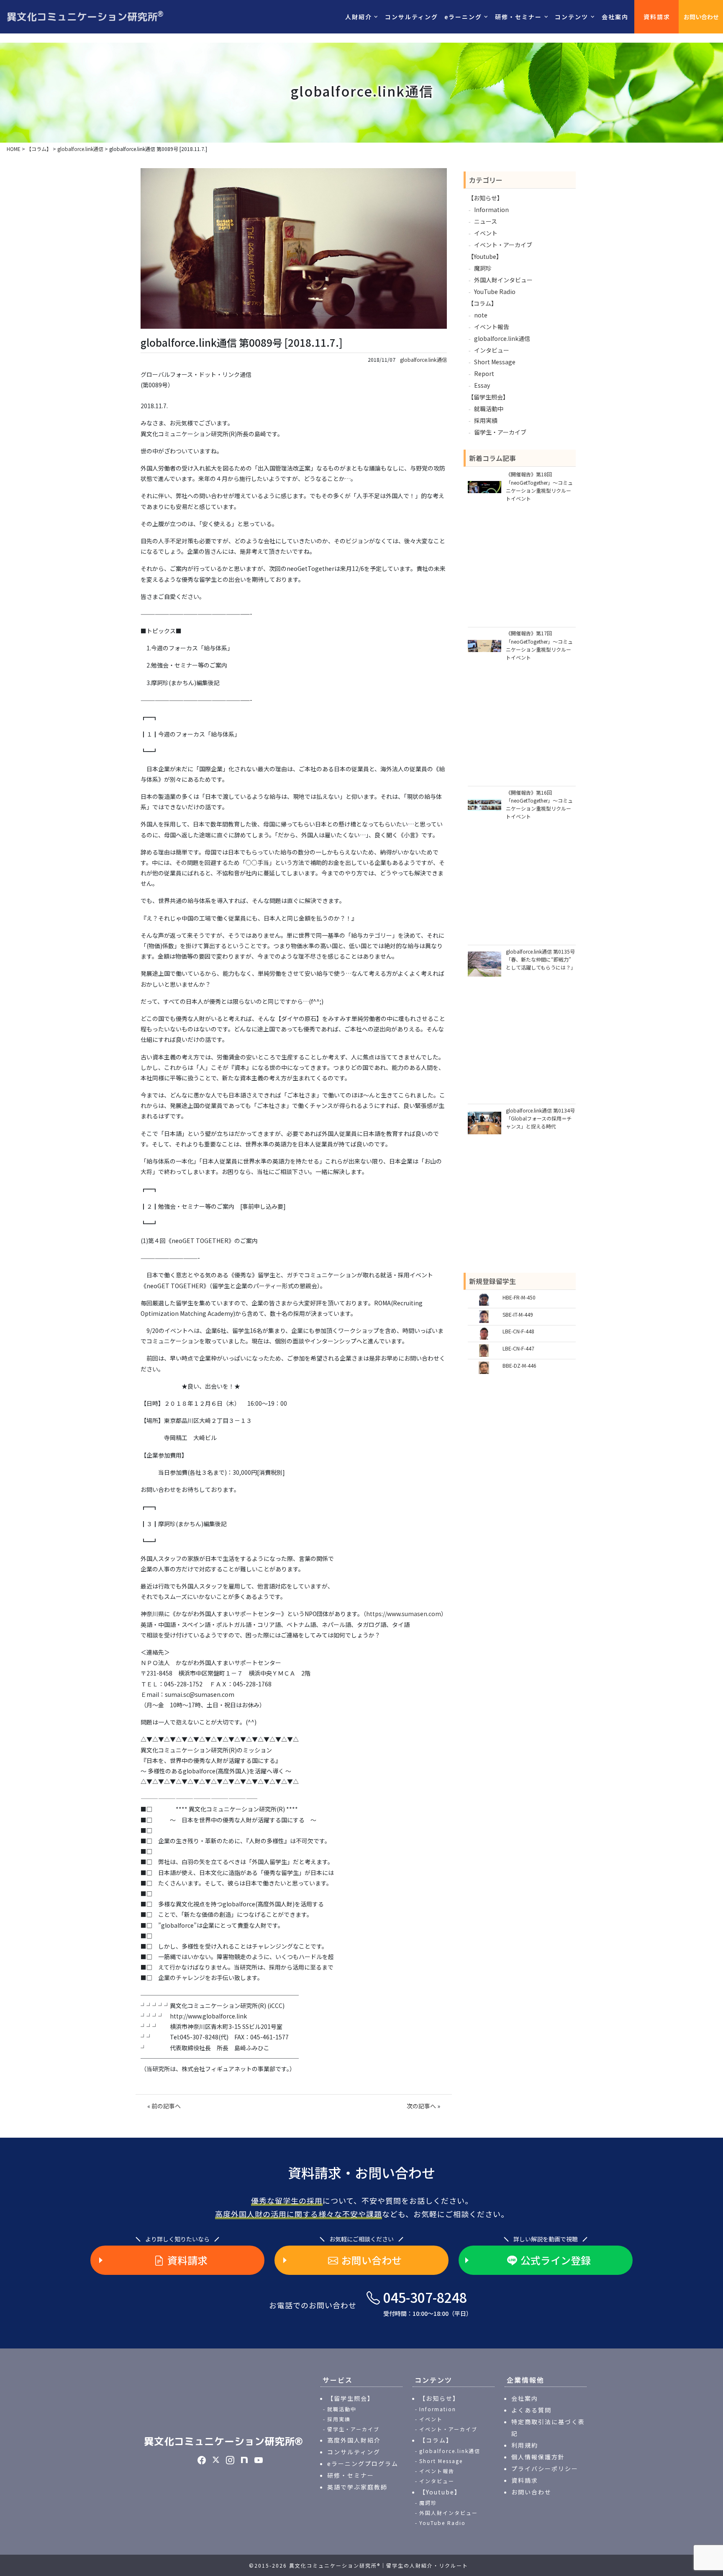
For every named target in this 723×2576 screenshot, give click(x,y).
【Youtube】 (485, 256)
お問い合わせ (701, 17)
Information (491, 210)
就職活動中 (489, 409)
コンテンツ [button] (572, 17)
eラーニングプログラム (363, 2463)
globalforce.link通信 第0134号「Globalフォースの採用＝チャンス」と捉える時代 (540, 1118)
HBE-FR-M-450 (519, 1297)
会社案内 (615, 17)
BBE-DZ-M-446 (519, 1365)
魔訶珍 (483, 268)
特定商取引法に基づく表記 (548, 2428)
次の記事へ (421, 2106)
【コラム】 (482, 303)
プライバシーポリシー (545, 2469)
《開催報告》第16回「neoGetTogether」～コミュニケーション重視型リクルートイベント (539, 805)
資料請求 (657, 17)
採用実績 (486, 420)
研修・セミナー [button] (518, 17)
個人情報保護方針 (538, 2457)
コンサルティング (411, 17)
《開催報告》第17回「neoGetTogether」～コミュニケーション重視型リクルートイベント (539, 645)
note (481, 315)
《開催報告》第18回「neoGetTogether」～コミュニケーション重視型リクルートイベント (539, 486)
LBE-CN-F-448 (518, 1331)
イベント (486, 233)
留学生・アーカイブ (500, 432)
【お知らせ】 (485, 198)
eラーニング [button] (463, 17)
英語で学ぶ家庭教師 (357, 2487)
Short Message (495, 362)
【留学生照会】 (488, 397)
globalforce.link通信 (423, 360)
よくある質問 (531, 2410)
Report (484, 373)
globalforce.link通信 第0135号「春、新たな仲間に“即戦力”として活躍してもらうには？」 (541, 959)
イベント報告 (492, 327)
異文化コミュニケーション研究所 (85, 16)
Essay (482, 385)
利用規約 (525, 2445)
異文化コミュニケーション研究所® (223, 2441)
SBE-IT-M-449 (518, 1314)
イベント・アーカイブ (503, 245)
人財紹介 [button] (359, 17)
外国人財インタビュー (503, 280)
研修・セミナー (351, 2475)
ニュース (486, 221)
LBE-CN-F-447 (518, 1348)
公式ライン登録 (556, 2260)
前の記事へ (166, 2106)
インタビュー (492, 350)
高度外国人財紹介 (354, 2440)
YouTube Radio (495, 292)
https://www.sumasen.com (404, 1614)
